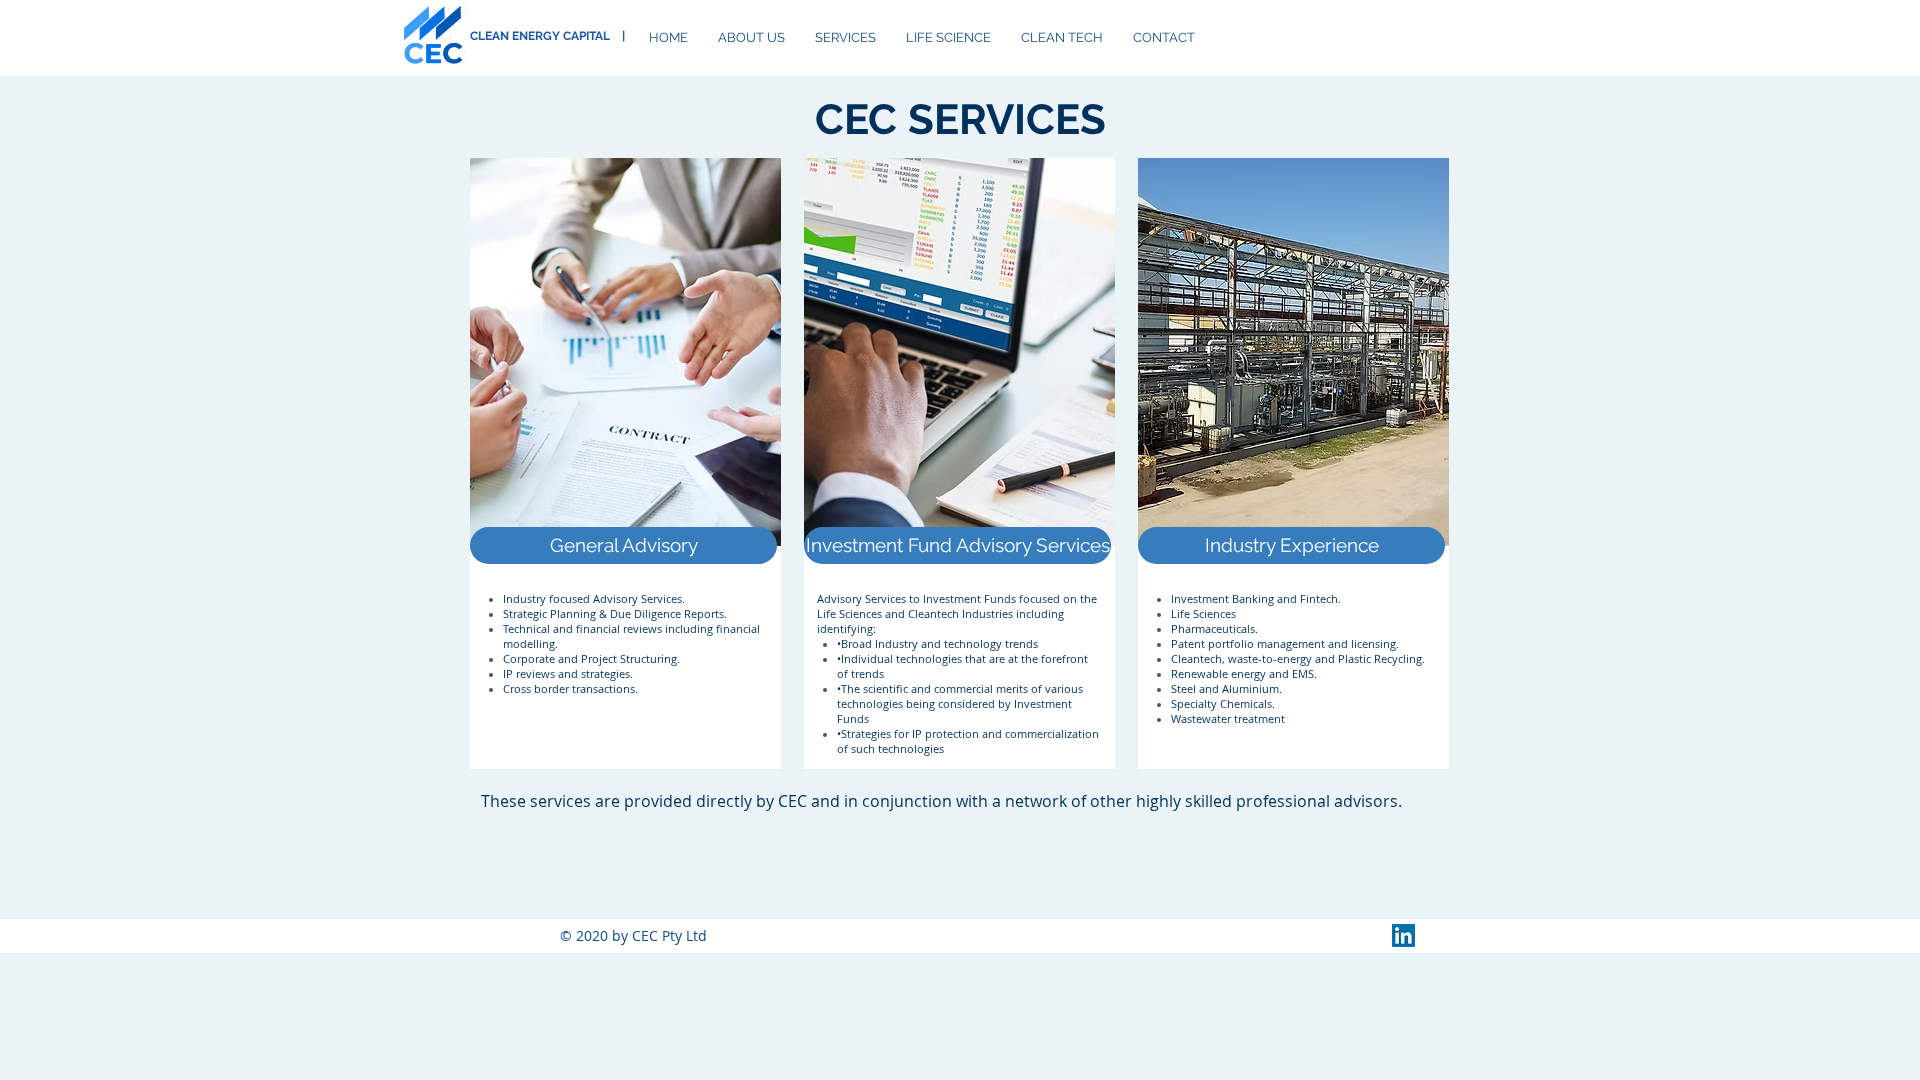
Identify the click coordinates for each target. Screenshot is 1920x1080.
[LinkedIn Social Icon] (1403, 935)
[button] (623, 545)
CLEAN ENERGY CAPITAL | (547, 36)
